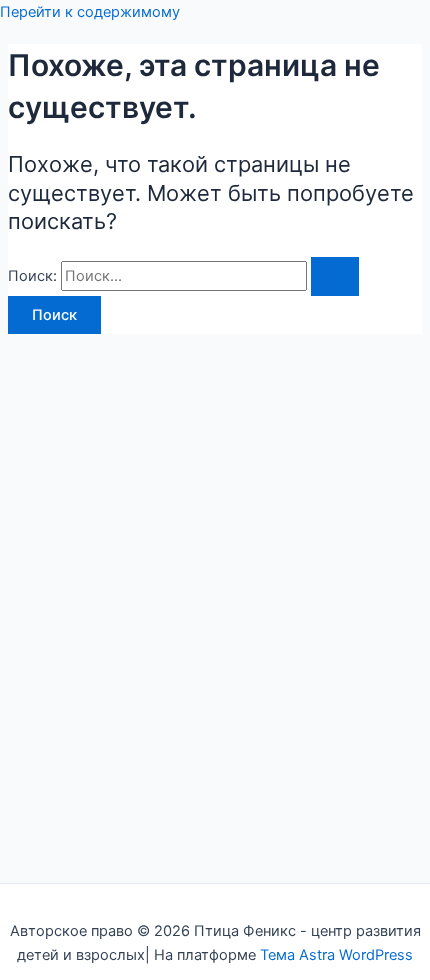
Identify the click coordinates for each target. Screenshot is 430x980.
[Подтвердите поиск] (335, 276)
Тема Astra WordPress (336, 955)
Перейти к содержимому (90, 12)
